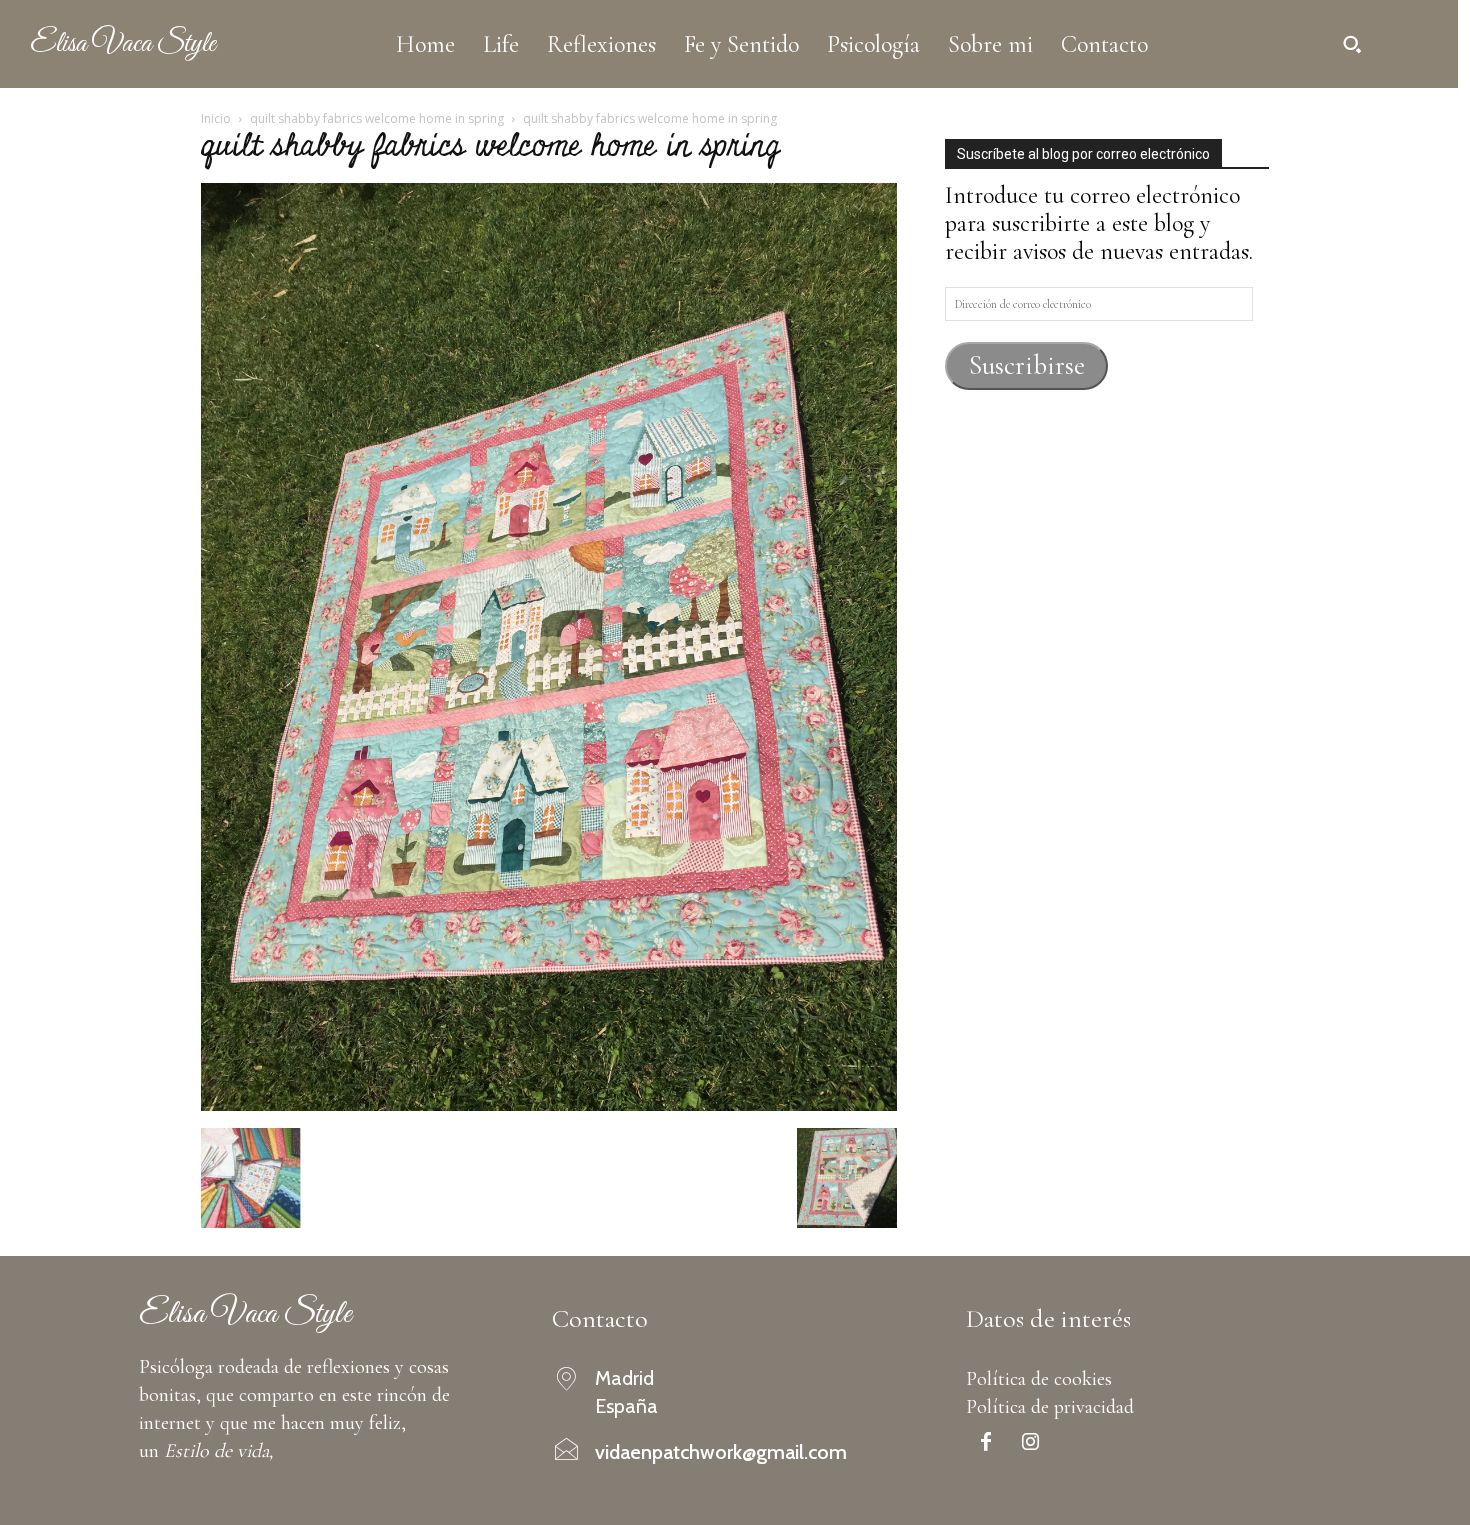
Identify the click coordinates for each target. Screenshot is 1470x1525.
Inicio (216, 118)
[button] (1352, 44)
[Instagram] (1031, 1444)
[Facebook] (986, 1444)
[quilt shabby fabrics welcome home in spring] (549, 1103)
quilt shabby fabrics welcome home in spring (377, 118)
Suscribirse (1027, 365)
